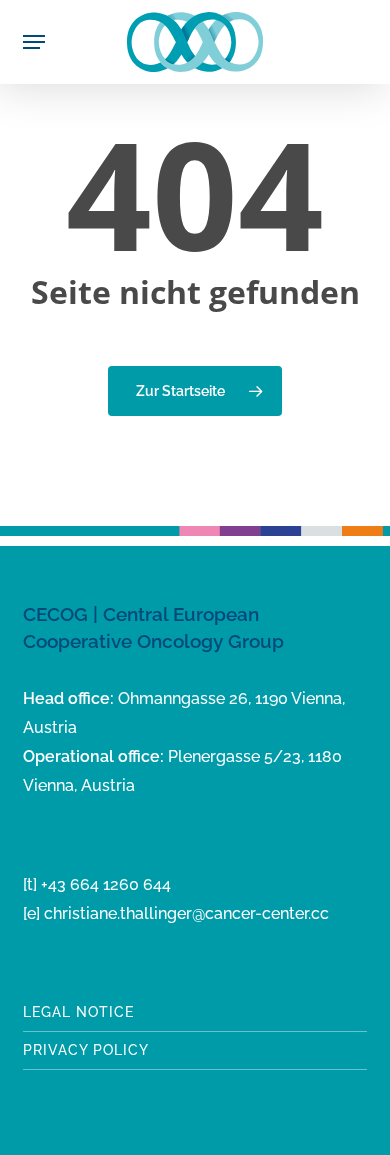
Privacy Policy (86, 1050)
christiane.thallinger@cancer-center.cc (186, 913)
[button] (34, 42)
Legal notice (78, 1012)
